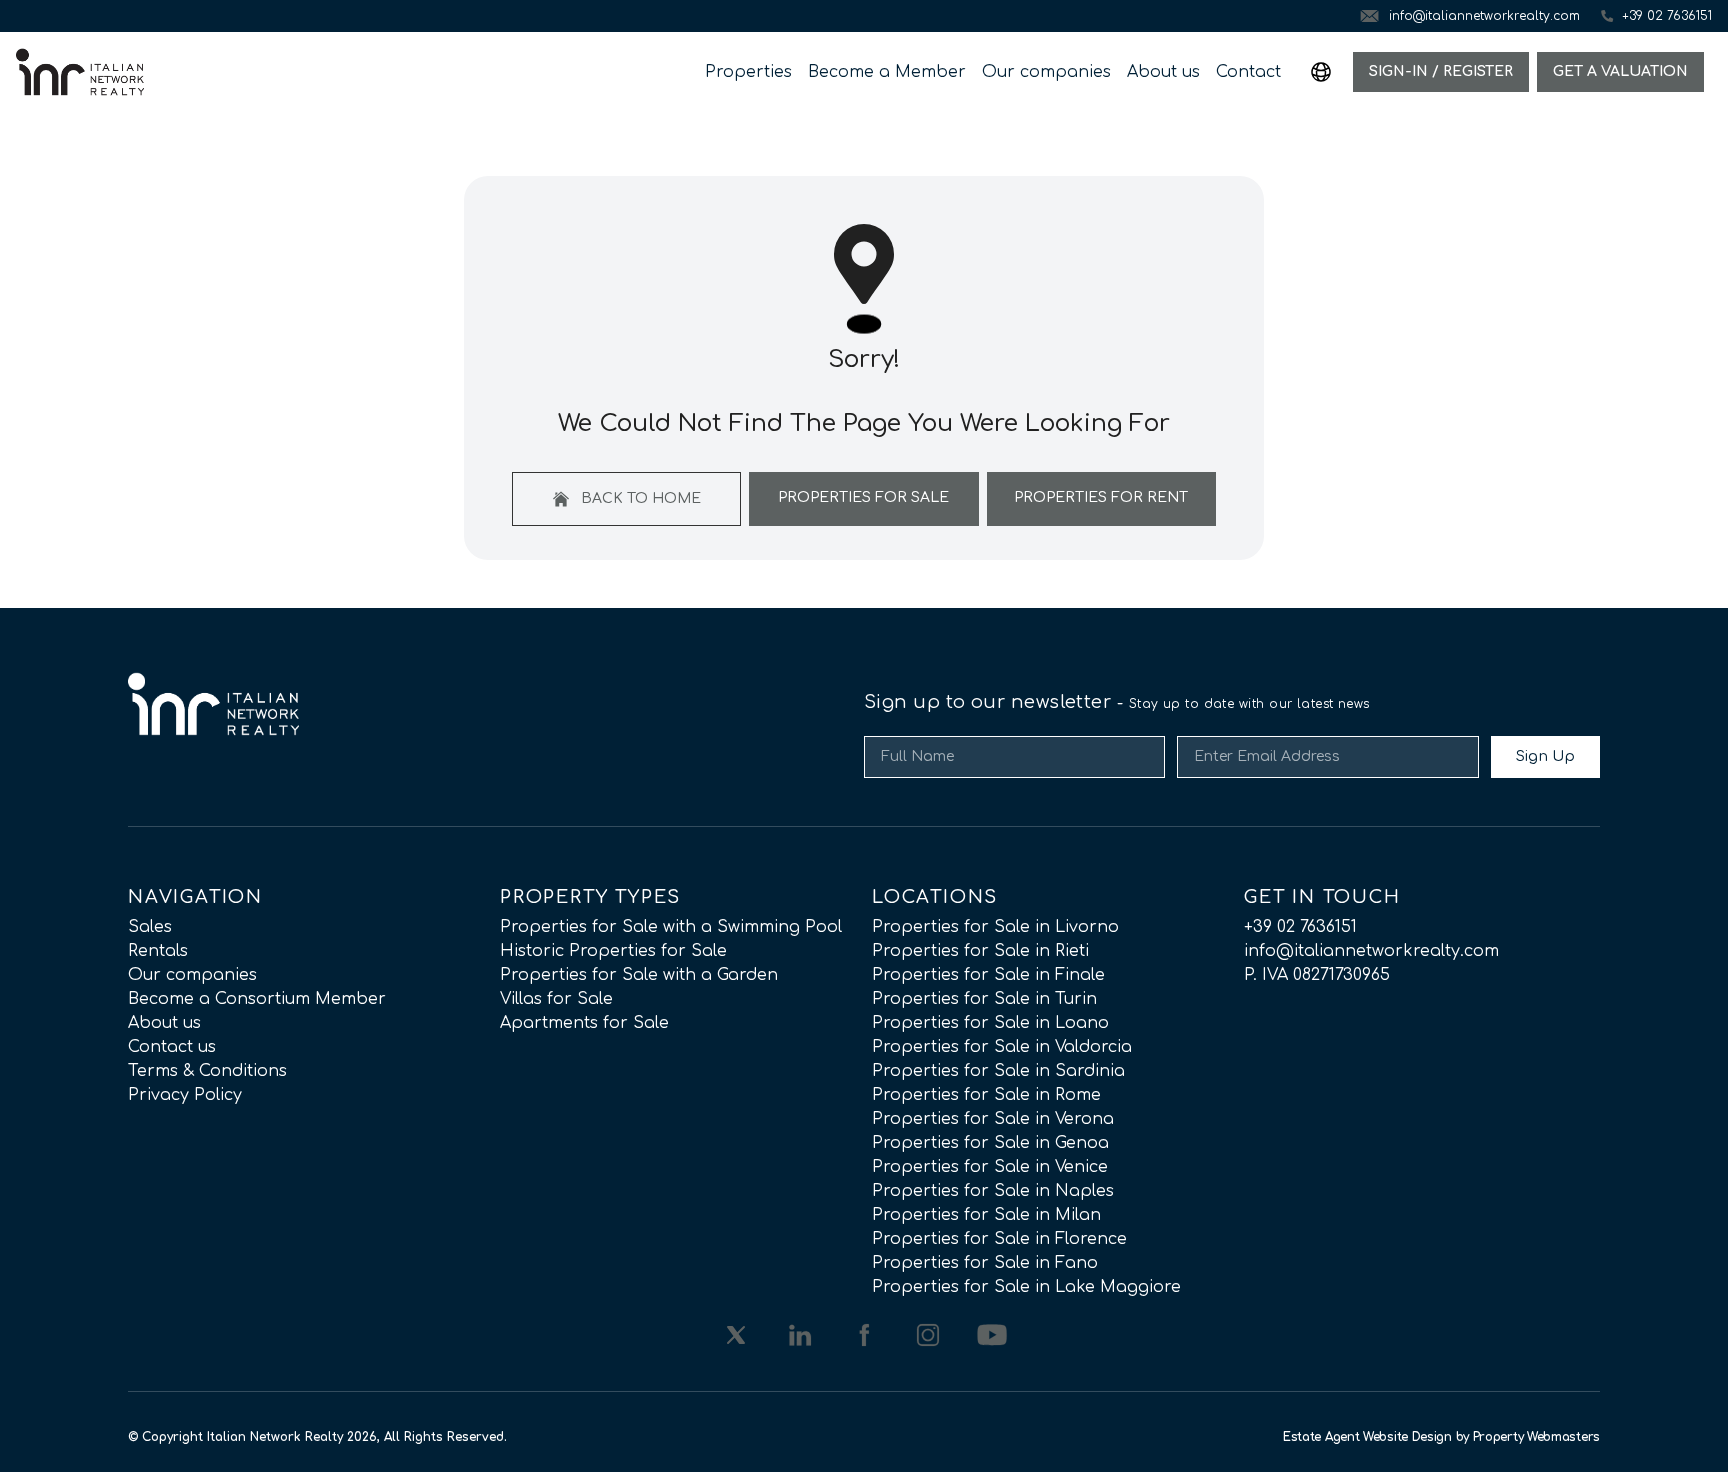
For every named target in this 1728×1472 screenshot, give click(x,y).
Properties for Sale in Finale (988, 975)
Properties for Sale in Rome (986, 1095)
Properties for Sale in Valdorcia (1002, 1047)
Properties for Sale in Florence (999, 1239)
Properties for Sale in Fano (985, 1263)
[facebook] (864, 1335)
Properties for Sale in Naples (993, 1191)
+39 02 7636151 (1300, 927)
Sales (150, 927)
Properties (748, 72)
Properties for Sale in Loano (990, 1023)
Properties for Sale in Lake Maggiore (1026, 1287)
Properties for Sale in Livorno (995, 927)
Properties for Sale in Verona (993, 1119)
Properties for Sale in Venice (990, 1167)
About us (1163, 72)
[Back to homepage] (80, 72)
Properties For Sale (863, 497)
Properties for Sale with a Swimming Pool (671, 927)
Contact (1248, 72)
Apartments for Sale (584, 1023)
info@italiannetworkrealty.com (1371, 951)
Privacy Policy (185, 1095)
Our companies (1046, 72)
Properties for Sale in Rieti (980, 951)
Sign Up (1545, 756)
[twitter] (736, 1335)
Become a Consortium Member (257, 999)
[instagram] (928, 1335)
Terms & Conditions (207, 1071)
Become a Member (887, 72)
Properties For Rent (1101, 497)
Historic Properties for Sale (613, 951)
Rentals (158, 951)
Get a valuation (1620, 71)
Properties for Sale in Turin (984, 999)
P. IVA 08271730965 (1317, 975)
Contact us (172, 1047)
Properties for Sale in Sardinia (998, 1071)
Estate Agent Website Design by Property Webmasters (1441, 1437)
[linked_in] (800, 1335)
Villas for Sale (556, 999)
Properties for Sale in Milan (986, 1215)
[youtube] (992, 1335)
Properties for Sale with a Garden (639, 975)
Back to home (639, 498)
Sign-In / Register (1441, 71)
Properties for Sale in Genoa (990, 1143)
